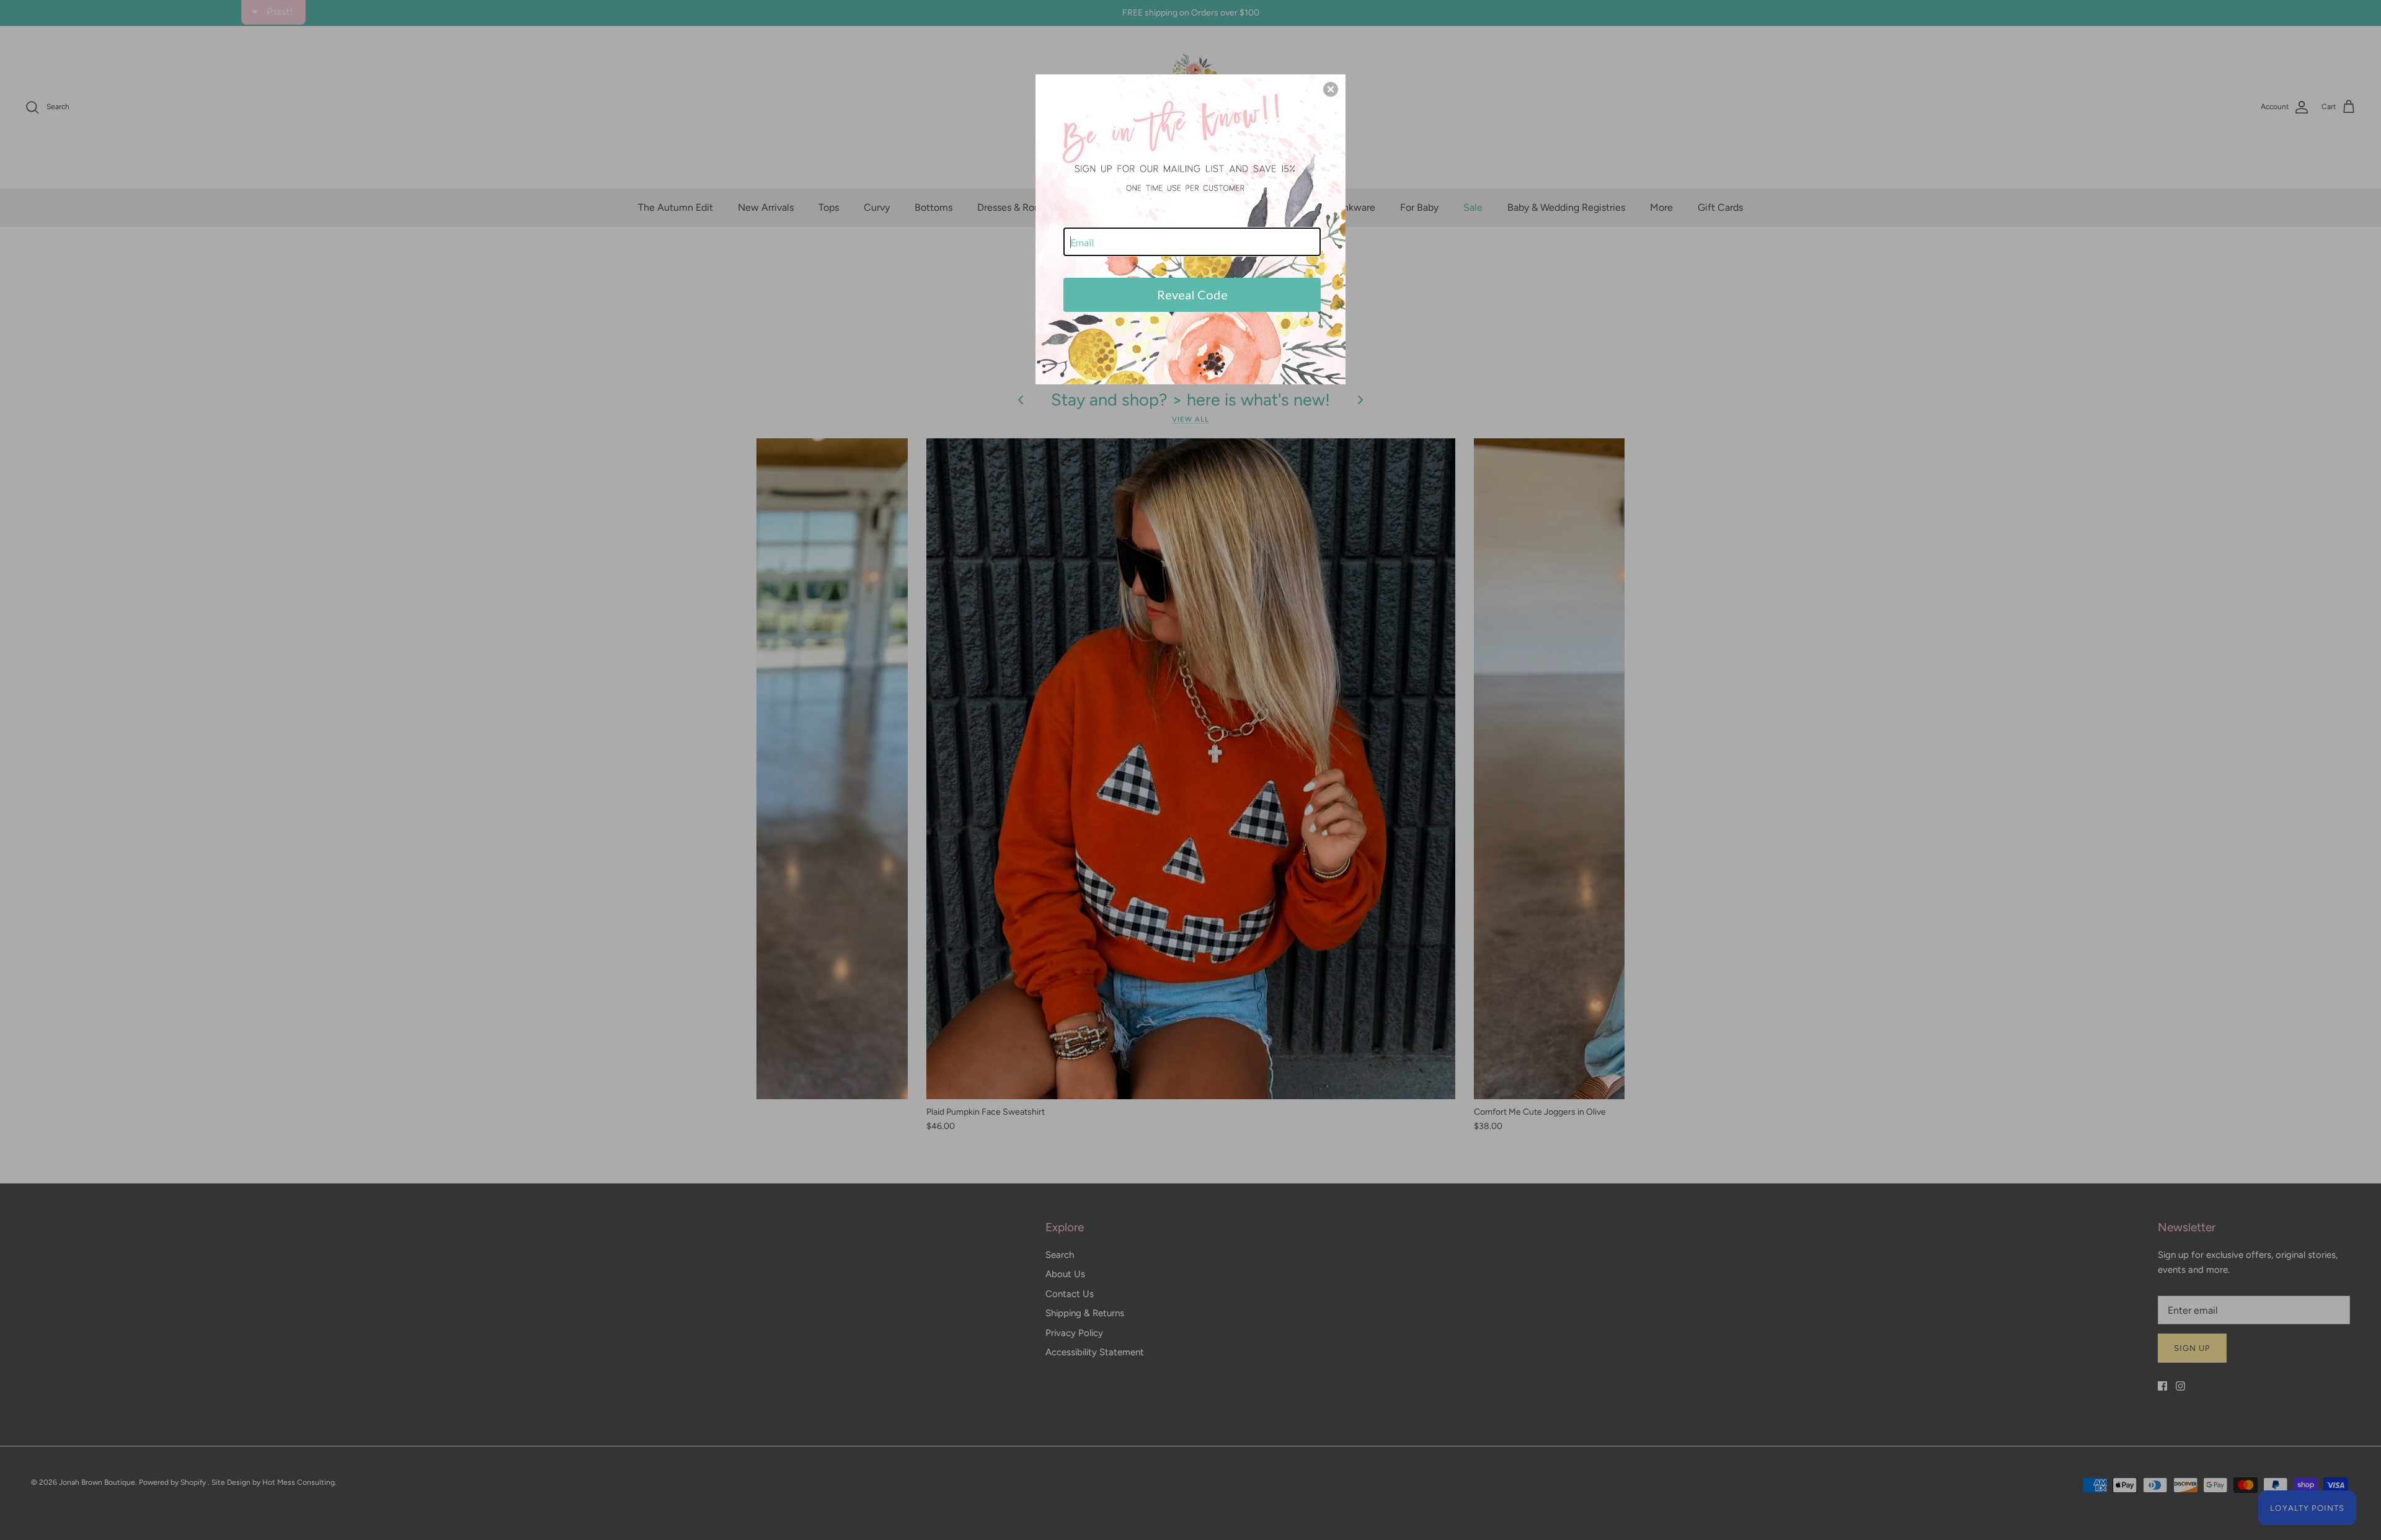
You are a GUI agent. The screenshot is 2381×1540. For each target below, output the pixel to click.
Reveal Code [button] (1192, 294)
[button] (1331, 89)
